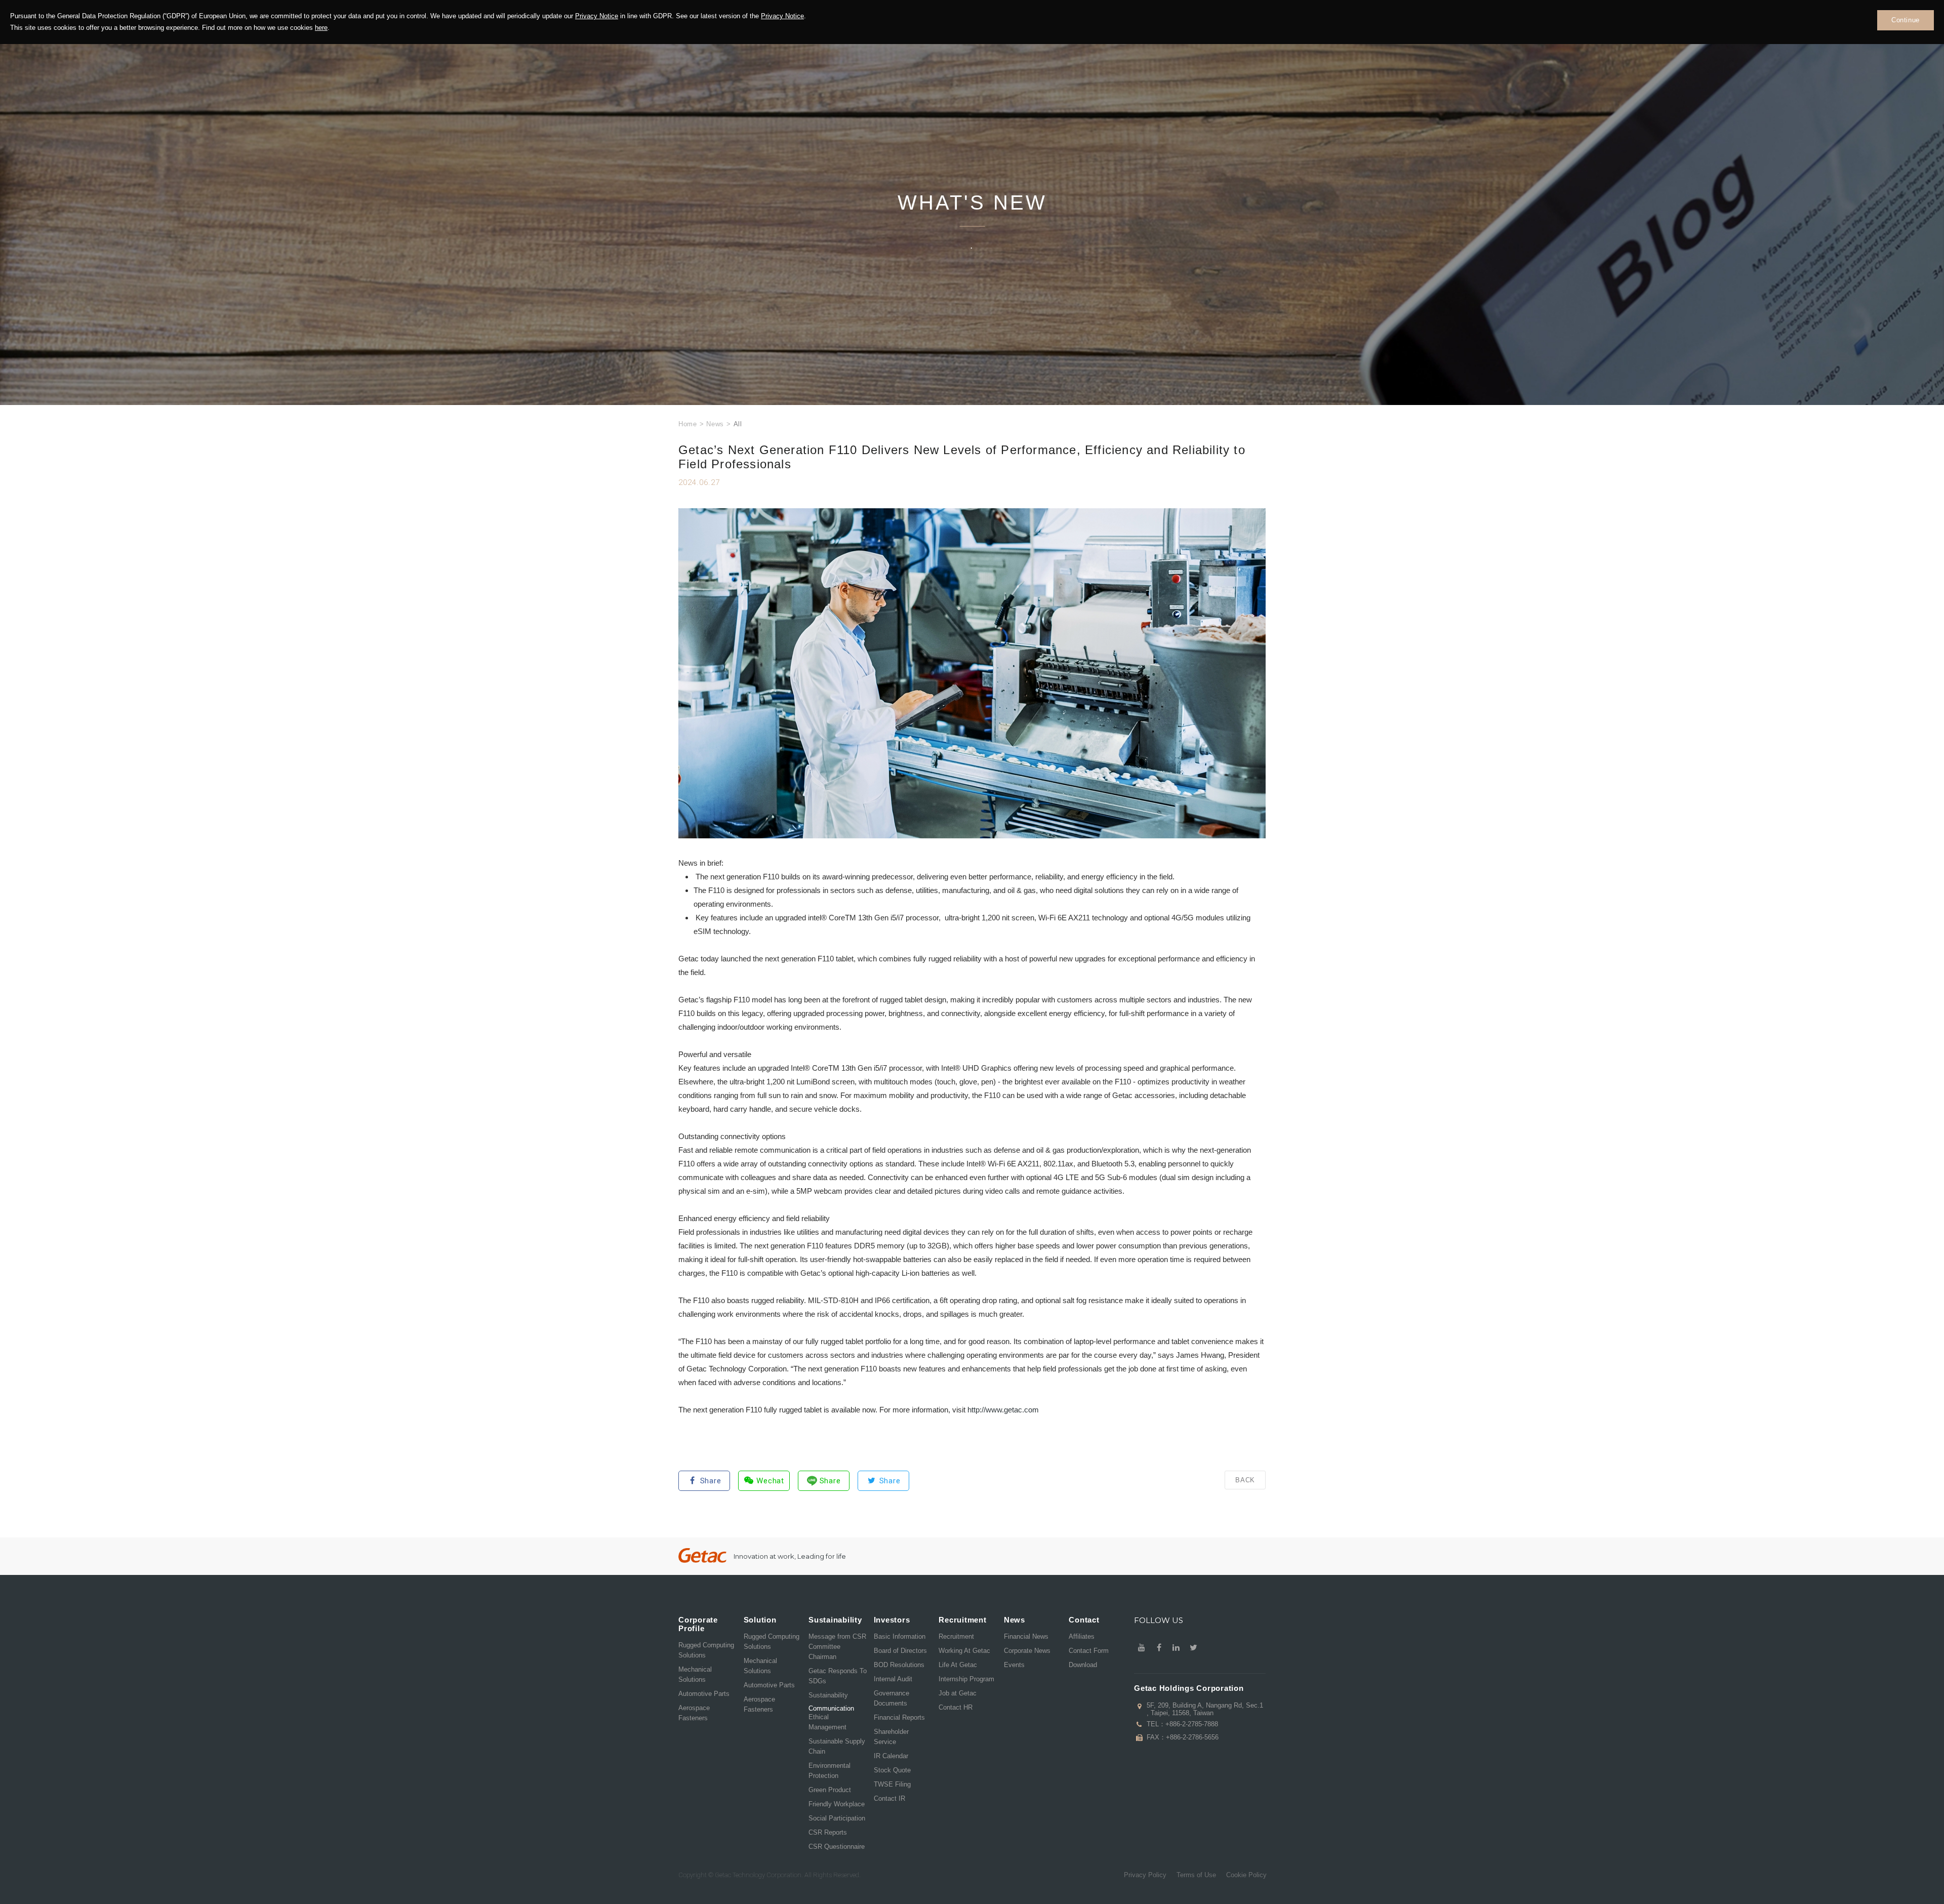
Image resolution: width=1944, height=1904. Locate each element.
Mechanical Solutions (695, 1674)
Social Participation (837, 1818)
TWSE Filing (892, 1784)
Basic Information (900, 1636)
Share (711, 1481)
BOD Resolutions (899, 1665)
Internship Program (966, 1679)
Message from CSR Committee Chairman (837, 1647)
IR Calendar (891, 1756)
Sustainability (828, 1695)
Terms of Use (1196, 1875)
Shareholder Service (891, 1737)
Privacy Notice (597, 16)
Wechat (770, 1481)
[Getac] (702, 1555)
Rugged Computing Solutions (706, 1650)
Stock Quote (892, 1770)
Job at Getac (958, 1693)
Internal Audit (893, 1679)
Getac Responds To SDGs (838, 1676)
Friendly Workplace (837, 1804)
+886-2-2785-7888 (1192, 1724)
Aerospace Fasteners (694, 1713)
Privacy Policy (1145, 1875)
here (321, 28)
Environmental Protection (829, 1771)
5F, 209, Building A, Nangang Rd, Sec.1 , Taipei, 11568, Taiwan (1205, 1709)
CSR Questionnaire (837, 1847)
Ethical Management (827, 1722)
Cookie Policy (1246, 1875)
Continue (1906, 20)
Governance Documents (892, 1698)
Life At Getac (958, 1665)
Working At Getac (964, 1651)
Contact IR (889, 1798)
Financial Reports (899, 1717)
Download (1083, 1665)
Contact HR (956, 1707)
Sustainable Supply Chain (837, 1746)
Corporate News (1027, 1651)
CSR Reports (828, 1832)
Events (1014, 1665)
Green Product (830, 1790)
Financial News (1026, 1636)
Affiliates (1082, 1636)
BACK (1245, 1480)
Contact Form (1089, 1651)
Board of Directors (900, 1651)
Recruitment (956, 1636)
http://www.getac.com (1003, 1410)
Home (688, 424)
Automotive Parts (704, 1694)
